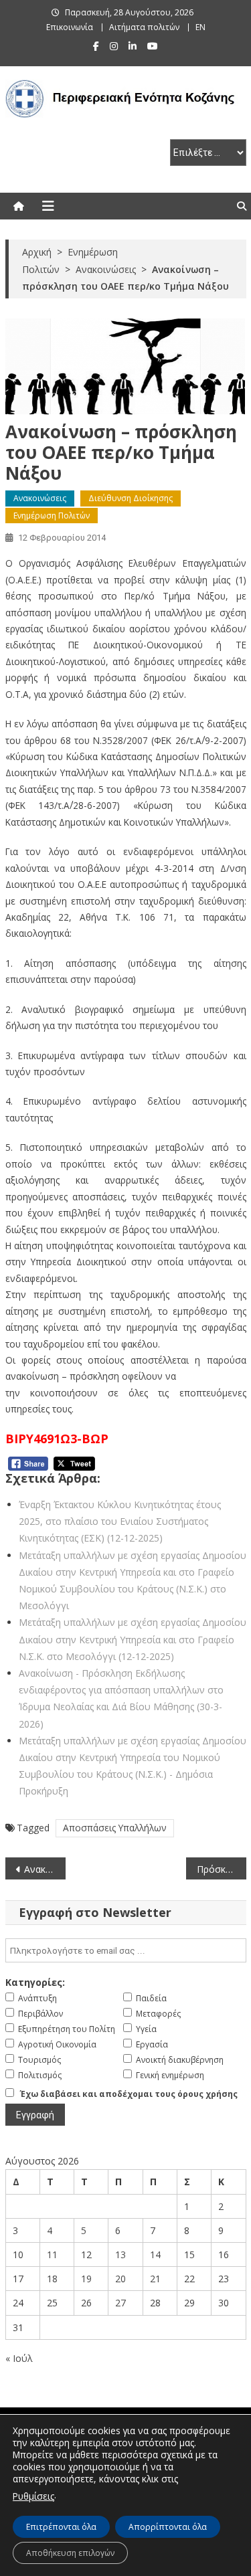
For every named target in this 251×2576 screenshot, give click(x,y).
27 (120, 2303)
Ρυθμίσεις (33, 2496)
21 (155, 2279)
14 (155, 2255)
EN (200, 27)
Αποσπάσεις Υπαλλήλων (115, 1828)
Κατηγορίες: (35, 1982)
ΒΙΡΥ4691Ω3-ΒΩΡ (57, 1439)
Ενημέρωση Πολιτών (52, 516)
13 (120, 2255)
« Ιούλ (19, 2358)
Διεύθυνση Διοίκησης (131, 498)
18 (52, 2279)
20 (120, 2279)
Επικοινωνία (70, 27)
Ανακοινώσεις (40, 498)
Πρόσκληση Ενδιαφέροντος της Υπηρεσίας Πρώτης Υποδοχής (222, 1869)
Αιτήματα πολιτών (144, 27)
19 (86, 2279)
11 (52, 2255)
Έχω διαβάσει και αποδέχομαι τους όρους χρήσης (129, 2094)
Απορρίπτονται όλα (168, 2527)
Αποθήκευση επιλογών (70, 2553)
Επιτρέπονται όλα (61, 2527)
